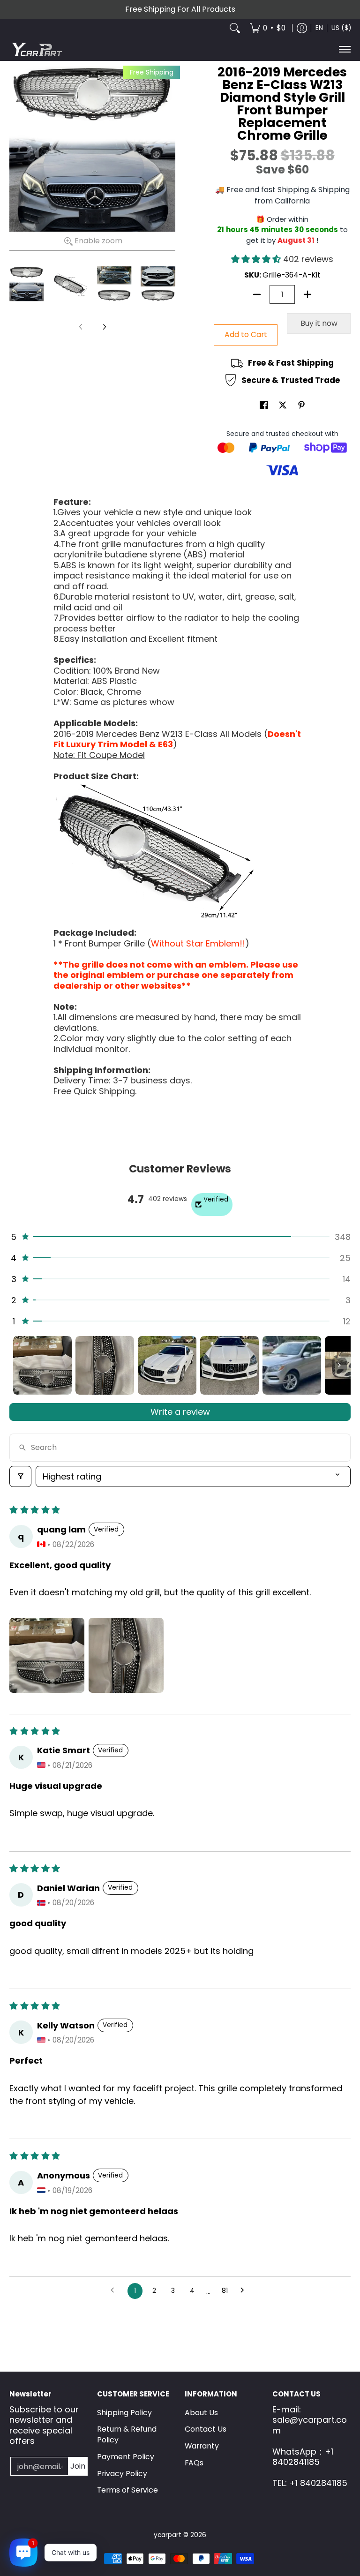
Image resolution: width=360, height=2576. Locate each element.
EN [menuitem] (319, 28)
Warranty (202, 2446)
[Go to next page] (245, 2291)
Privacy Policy (122, 2474)
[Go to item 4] (229, 1365)
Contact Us (206, 2429)
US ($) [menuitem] (341, 28)
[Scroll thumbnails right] (339, 1365)
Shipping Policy (124, 2413)
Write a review (180, 1412)
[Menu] (344, 49)
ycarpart (168, 2535)
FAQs (194, 2463)
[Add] (307, 294)
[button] (257, 259)
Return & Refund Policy (127, 2434)
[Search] (235, 28)
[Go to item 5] (292, 1365)
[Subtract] (257, 294)
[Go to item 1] (42, 1365)
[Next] (104, 327)
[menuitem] (268, 28)
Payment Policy (126, 2457)
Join (78, 2466)
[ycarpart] (37, 49)
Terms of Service (127, 2490)
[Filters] (20, 1476)
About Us (201, 2413)
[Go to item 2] (105, 1365)
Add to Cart (246, 334)
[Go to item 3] (167, 1365)
